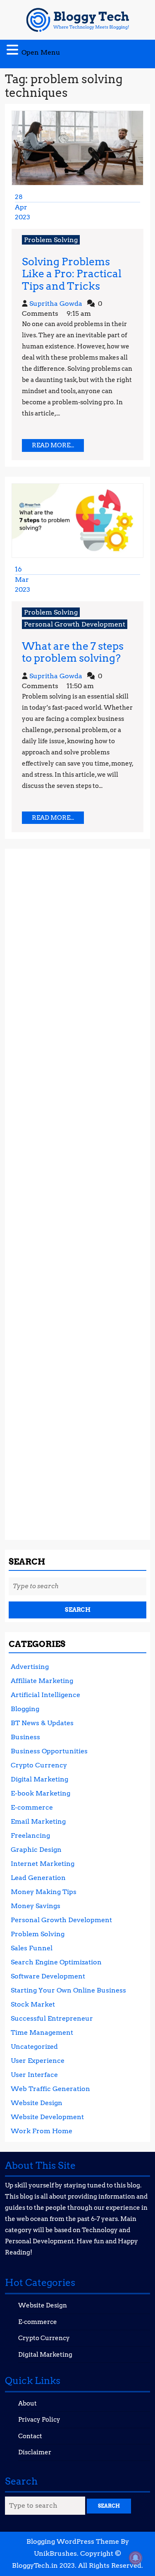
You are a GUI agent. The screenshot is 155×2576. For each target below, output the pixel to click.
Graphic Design (36, 1850)
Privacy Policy (39, 2420)
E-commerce (32, 1807)
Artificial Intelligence (45, 1695)
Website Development (47, 2117)
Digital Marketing (39, 1779)
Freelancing (30, 1835)
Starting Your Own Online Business (68, 1990)
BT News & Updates (42, 1723)
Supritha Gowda (56, 304)
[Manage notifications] (136, 2558)
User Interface (34, 2075)
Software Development (48, 1976)
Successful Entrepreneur (52, 2018)
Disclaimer (35, 2452)
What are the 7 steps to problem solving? (73, 652)
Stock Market (33, 2004)
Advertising (30, 1667)
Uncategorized (34, 2047)
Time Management (42, 2032)
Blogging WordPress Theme (73, 2541)
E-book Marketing (41, 1793)
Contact (30, 2436)
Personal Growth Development (75, 624)
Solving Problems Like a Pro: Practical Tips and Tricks (72, 274)
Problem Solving (51, 240)
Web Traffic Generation (50, 2089)
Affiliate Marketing (42, 1681)
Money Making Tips (44, 1892)
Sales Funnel (32, 1948)
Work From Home (42, 2131)
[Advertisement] (77, 1191)
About (27, 2403)
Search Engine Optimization (56, 1962)
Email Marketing (38, 1821)
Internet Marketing (43, 1864)
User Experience (38, 2061)
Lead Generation (38, 1878)
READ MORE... (58, 447)
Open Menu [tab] (41, 50)
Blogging (25, 1709)
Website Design (37, 2103)
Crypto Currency (39, 1765)
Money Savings (36, 1906)
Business (25, 1737)
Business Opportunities (49, 1751)
